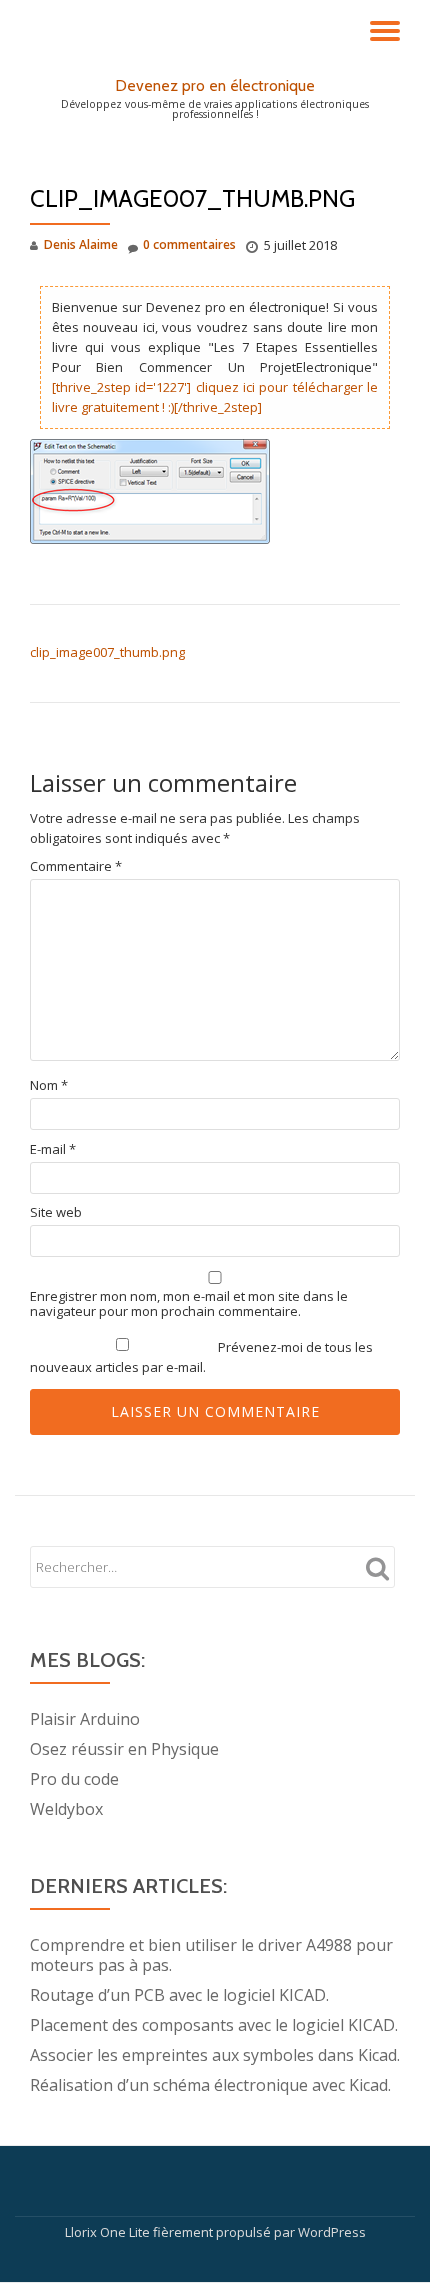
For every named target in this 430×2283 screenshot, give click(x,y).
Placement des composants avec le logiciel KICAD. (214, 2025)
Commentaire (76, 866)
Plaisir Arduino (85, 1719)
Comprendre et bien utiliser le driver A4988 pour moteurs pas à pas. (211, 1955)
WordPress (332, 2232)
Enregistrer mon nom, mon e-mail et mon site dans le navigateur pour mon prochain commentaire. (189, 1304)
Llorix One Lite (109, 2232)
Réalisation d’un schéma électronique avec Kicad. (210, 2085)
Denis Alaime (81, 244)
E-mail (53, 1149)
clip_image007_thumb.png (107, 652)
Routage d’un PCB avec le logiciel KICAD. (179, 1995)
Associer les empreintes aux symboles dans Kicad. (215, 2055)
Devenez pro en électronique (215, 85)
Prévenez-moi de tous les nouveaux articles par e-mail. (201, 1357)
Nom (49, 1085)
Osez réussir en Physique (124, 1749)
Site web (56, 1212)
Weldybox (66, 1809)
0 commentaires (189, 244)
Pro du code (74, 1779)
